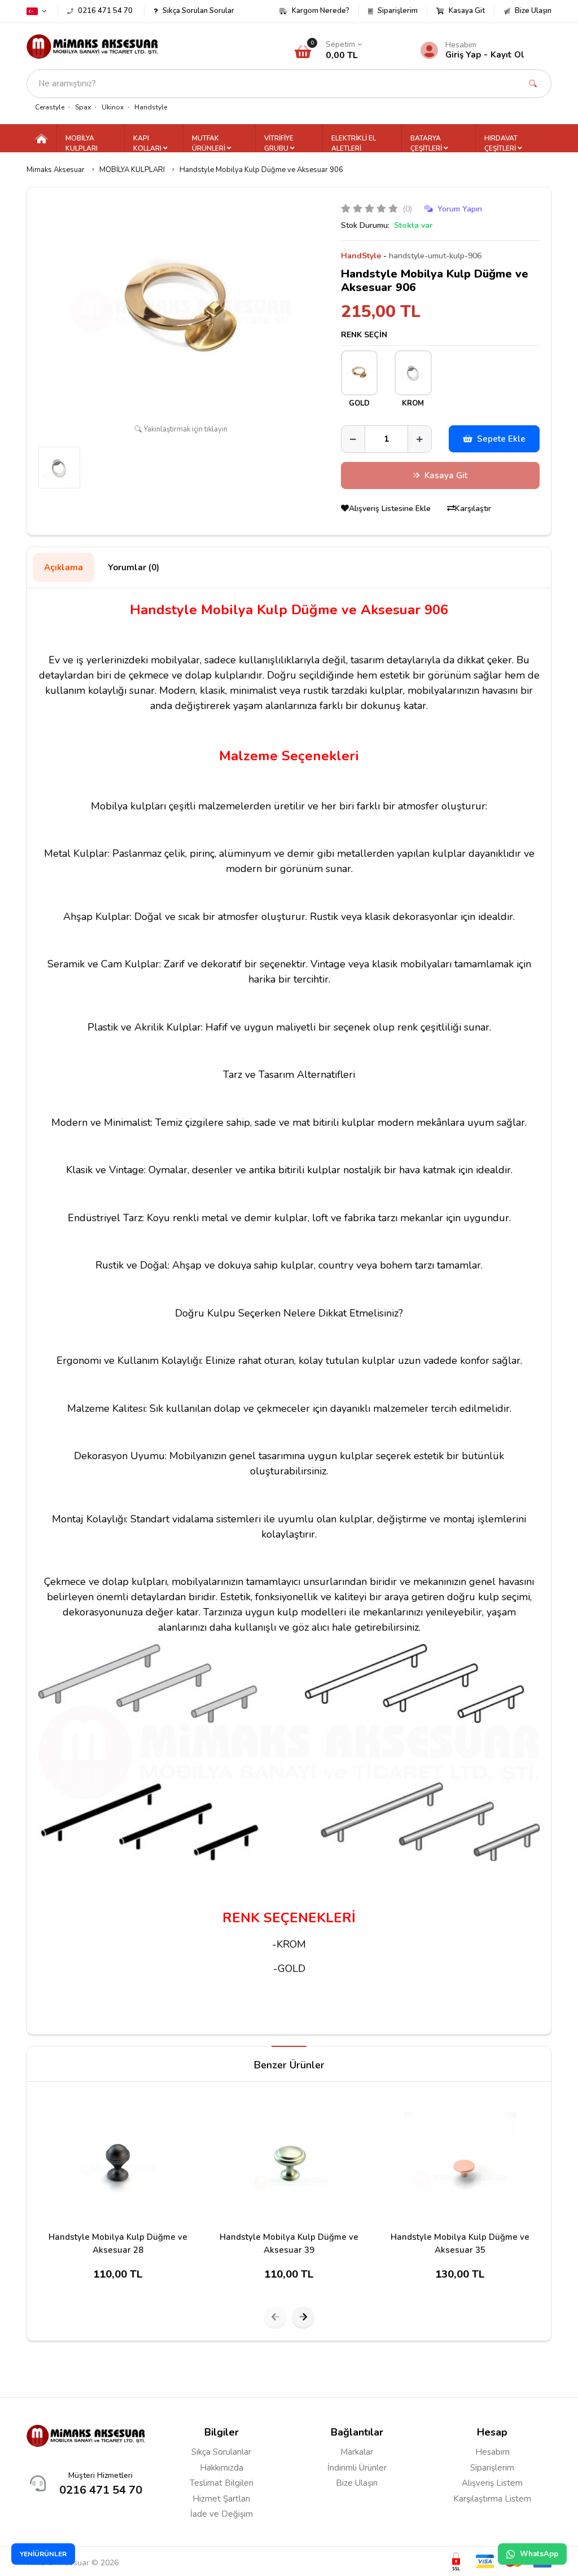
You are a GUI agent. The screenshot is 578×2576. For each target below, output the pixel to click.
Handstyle (151, 107)
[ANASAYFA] (41, 138)
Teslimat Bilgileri (222, 2483)
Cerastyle (50, 107)
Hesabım (492, 2452)
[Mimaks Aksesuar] (92, 46)
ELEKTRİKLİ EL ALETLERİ (354, 143)
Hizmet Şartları (221, 2499)
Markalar (357, 2452)
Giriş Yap (463, 55)
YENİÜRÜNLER (43, 2554)
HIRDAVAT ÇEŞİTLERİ (501, 143)
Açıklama (64, 567)
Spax (83, 107)
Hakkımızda (222, 2468)
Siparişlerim (492, 2468)
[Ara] (533, 84)
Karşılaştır (473, 508)
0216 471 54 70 (101, 2490)
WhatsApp (539, 2554)
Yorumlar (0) (133, 567)
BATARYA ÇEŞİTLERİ (427, 143)
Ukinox (113, 107)
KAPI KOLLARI (148, 143)
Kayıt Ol (507, 55)
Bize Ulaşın (357, 2483)
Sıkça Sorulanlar (221, 2452)
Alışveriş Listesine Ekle (391, 508)
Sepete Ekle (501, 439)
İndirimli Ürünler (357, 2468)
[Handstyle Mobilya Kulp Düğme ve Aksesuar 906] (181, 311)
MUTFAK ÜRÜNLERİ (209, 143)
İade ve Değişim (222, 2514)
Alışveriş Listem (492, 2483)
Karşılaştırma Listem (492, 2499)
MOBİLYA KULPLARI (82, 143)
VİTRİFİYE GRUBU (279, 143)
